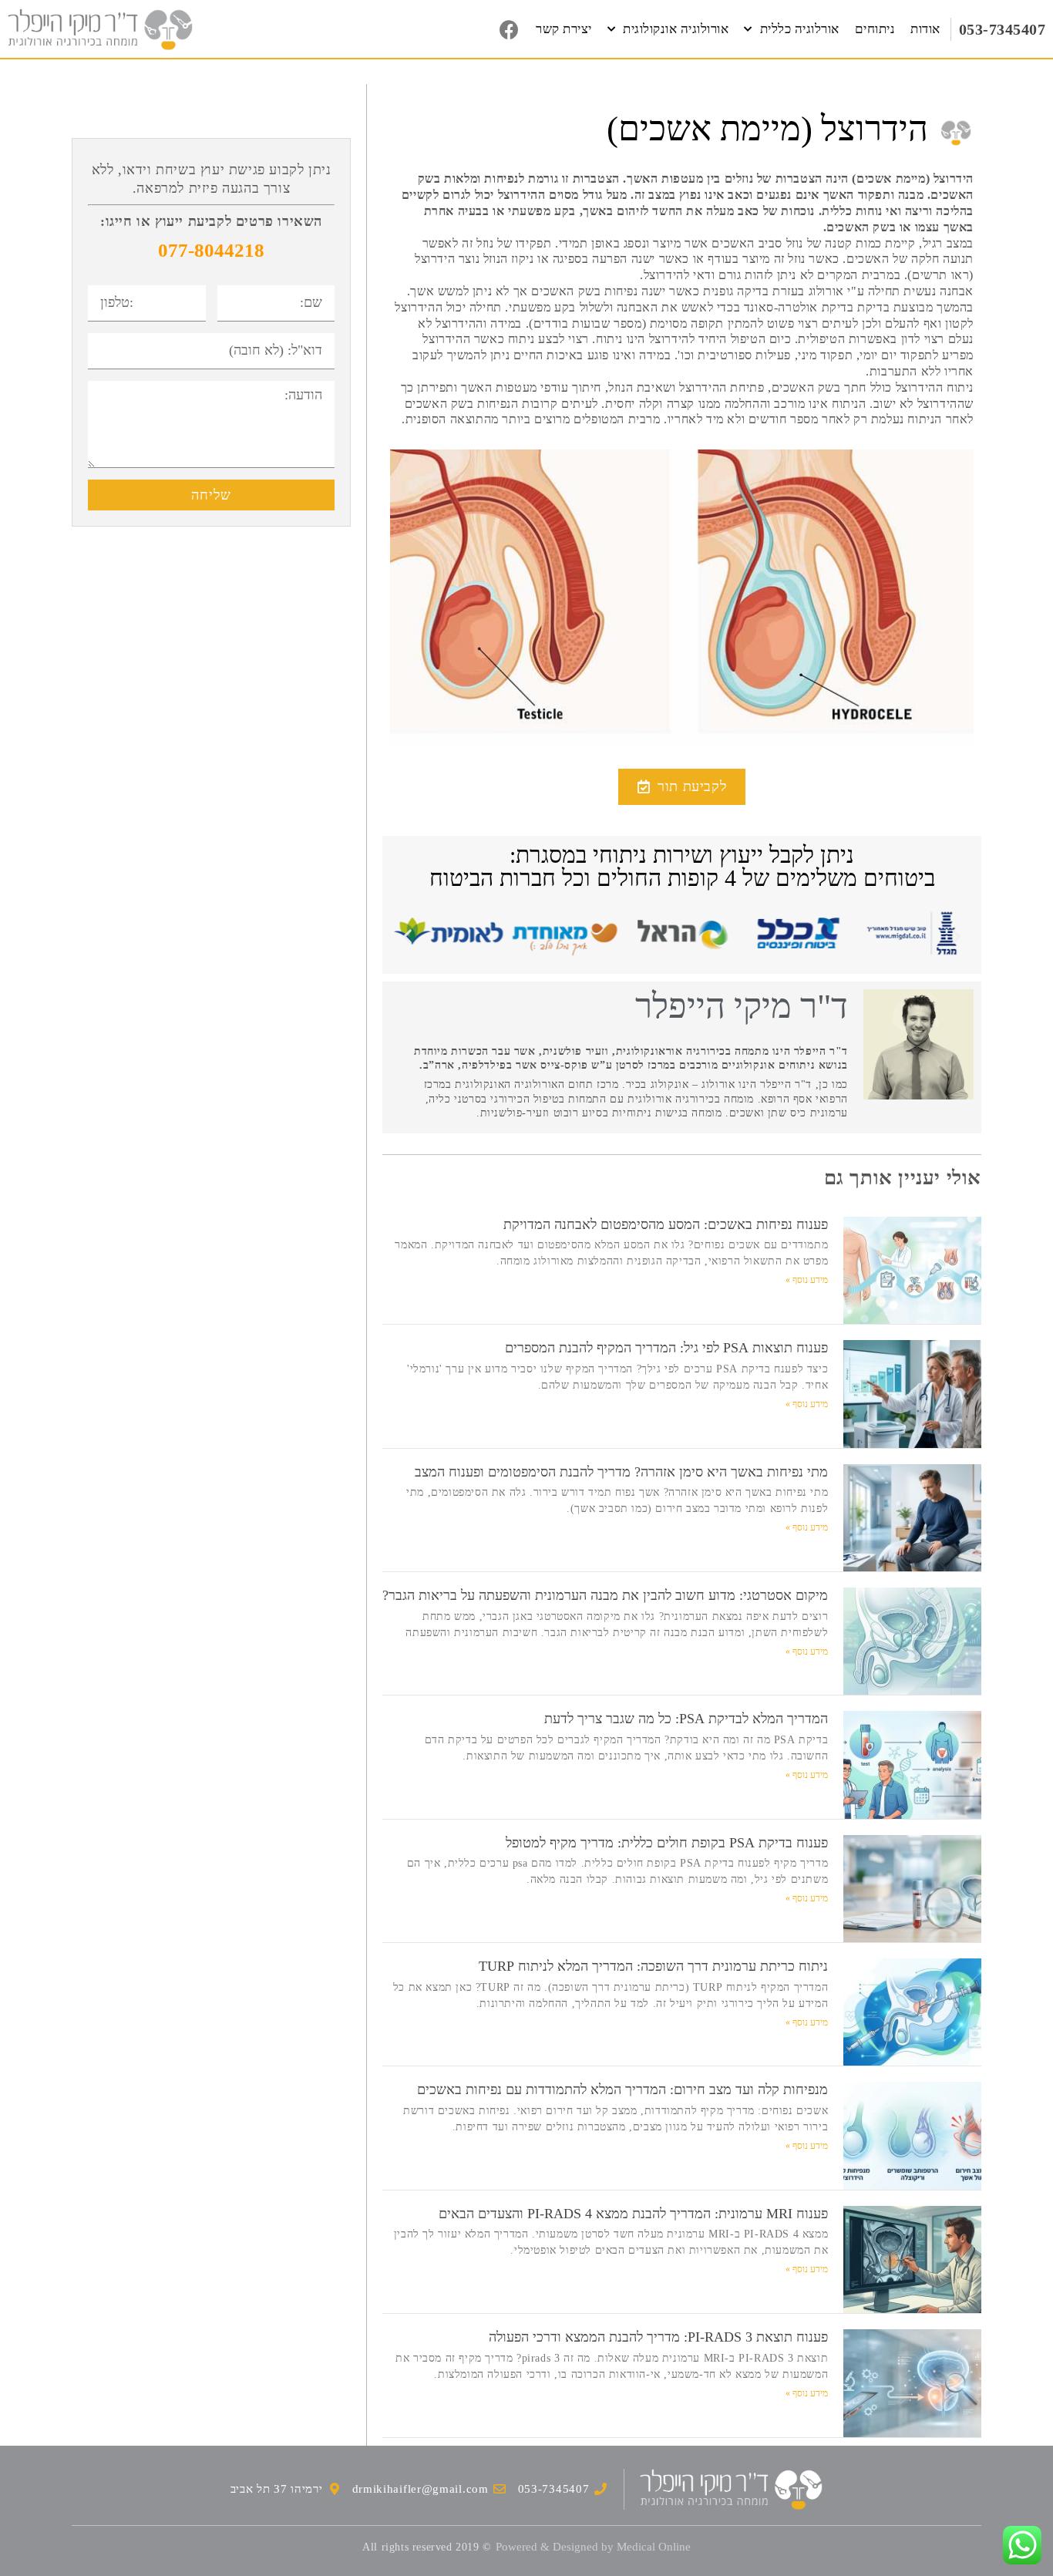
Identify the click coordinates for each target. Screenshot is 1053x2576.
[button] (682, 787)
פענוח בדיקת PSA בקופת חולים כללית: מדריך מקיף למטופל (667, 1843)
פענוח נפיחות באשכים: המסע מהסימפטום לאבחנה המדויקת (666, 1224)
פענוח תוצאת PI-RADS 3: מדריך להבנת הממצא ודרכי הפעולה (658, 2337)
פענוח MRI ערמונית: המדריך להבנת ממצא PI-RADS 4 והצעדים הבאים (633, 2214)
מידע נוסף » (807, 1280)
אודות (925, 29)
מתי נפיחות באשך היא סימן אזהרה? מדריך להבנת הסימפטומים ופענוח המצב (621, 1472)
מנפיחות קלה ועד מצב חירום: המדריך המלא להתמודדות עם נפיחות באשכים (622, 2089)
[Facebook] (509, 29)
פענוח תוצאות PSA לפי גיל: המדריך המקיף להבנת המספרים (666, 1348)
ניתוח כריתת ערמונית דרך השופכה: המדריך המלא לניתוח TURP (653, 1966)
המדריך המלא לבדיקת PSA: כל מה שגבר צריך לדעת (686, 1719)
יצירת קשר (564, 29)
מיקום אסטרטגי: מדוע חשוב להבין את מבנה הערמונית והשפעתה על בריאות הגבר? (605, 1595)
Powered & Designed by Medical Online (593, 2547)
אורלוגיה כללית (800, 29)
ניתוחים (875, 29)
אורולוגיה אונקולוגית (676, 29)
